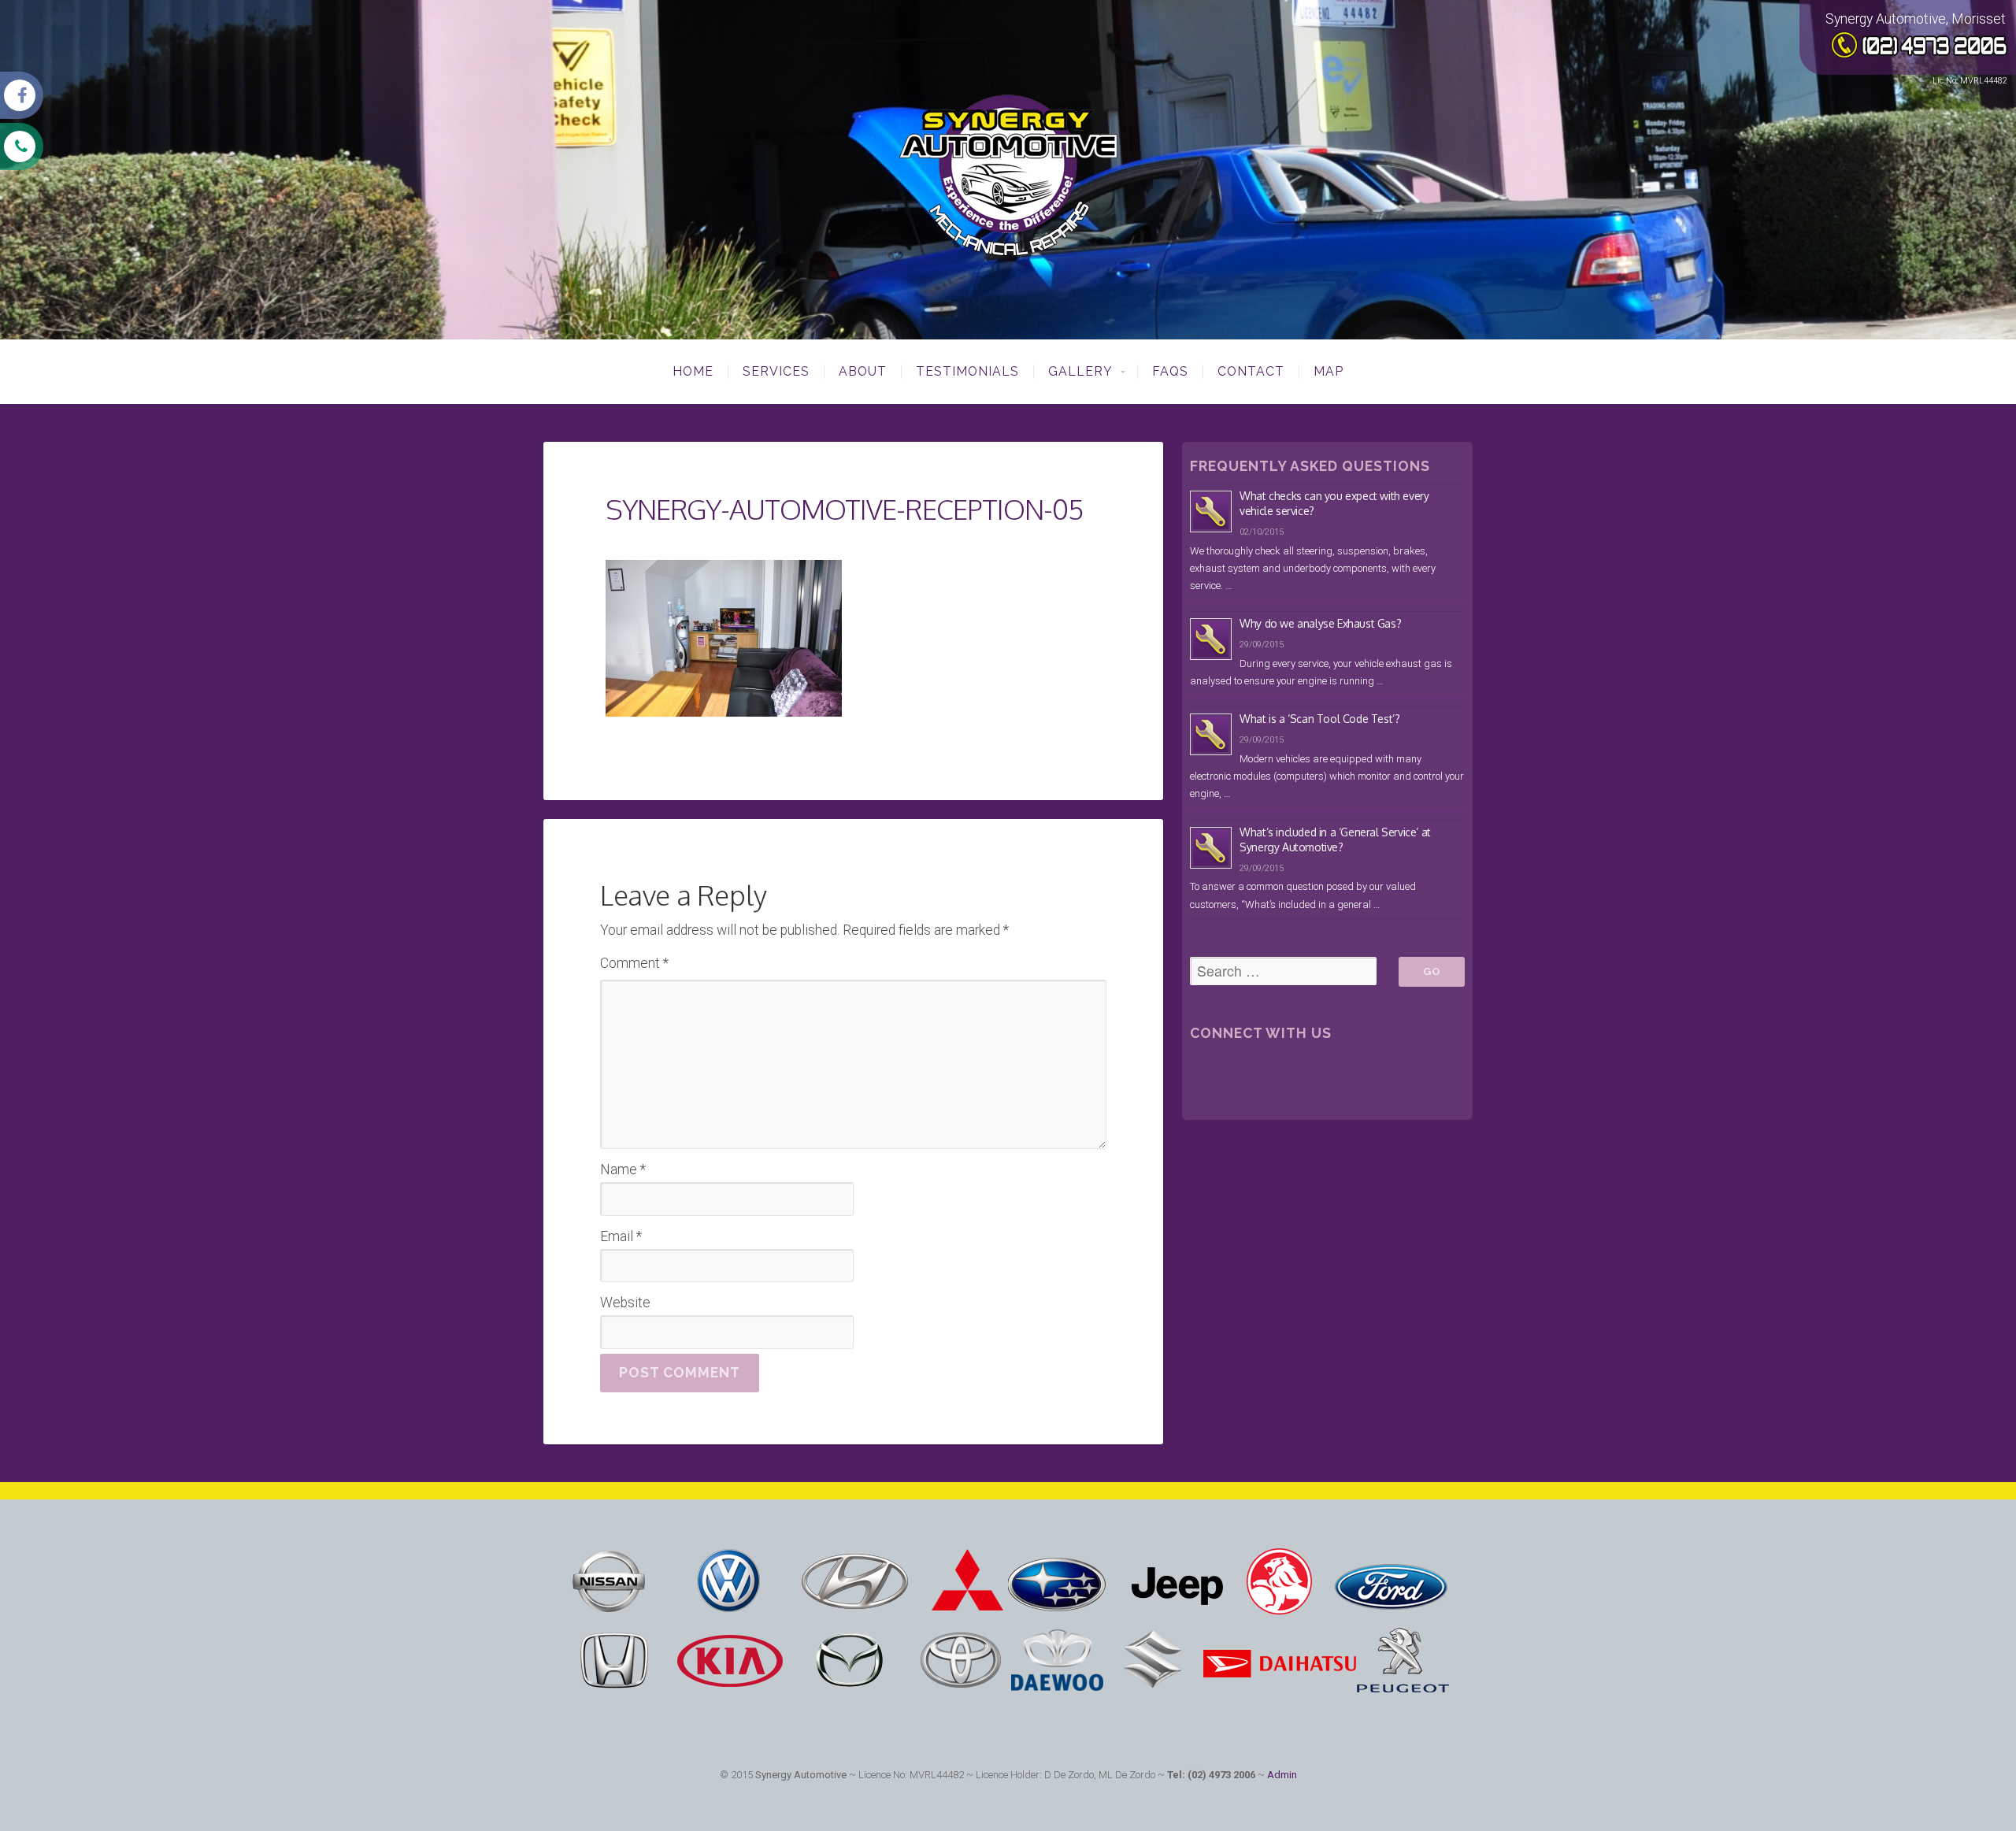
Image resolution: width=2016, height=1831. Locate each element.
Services (776, 372)
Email (621, 1236)
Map (1329, 372)
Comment (634, 963)
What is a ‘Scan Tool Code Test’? (1319, 719)
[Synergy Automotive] (1008, 158)
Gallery (1080, 372)
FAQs (1170, 372)
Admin (1282, 1775)
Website (625, 1303)
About (863, 372)
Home (693, 372)
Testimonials (967, 372)
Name (623, 1169)
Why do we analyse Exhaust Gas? (1320, 623)
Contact (1251, 372)
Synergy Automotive (801, 1775)
